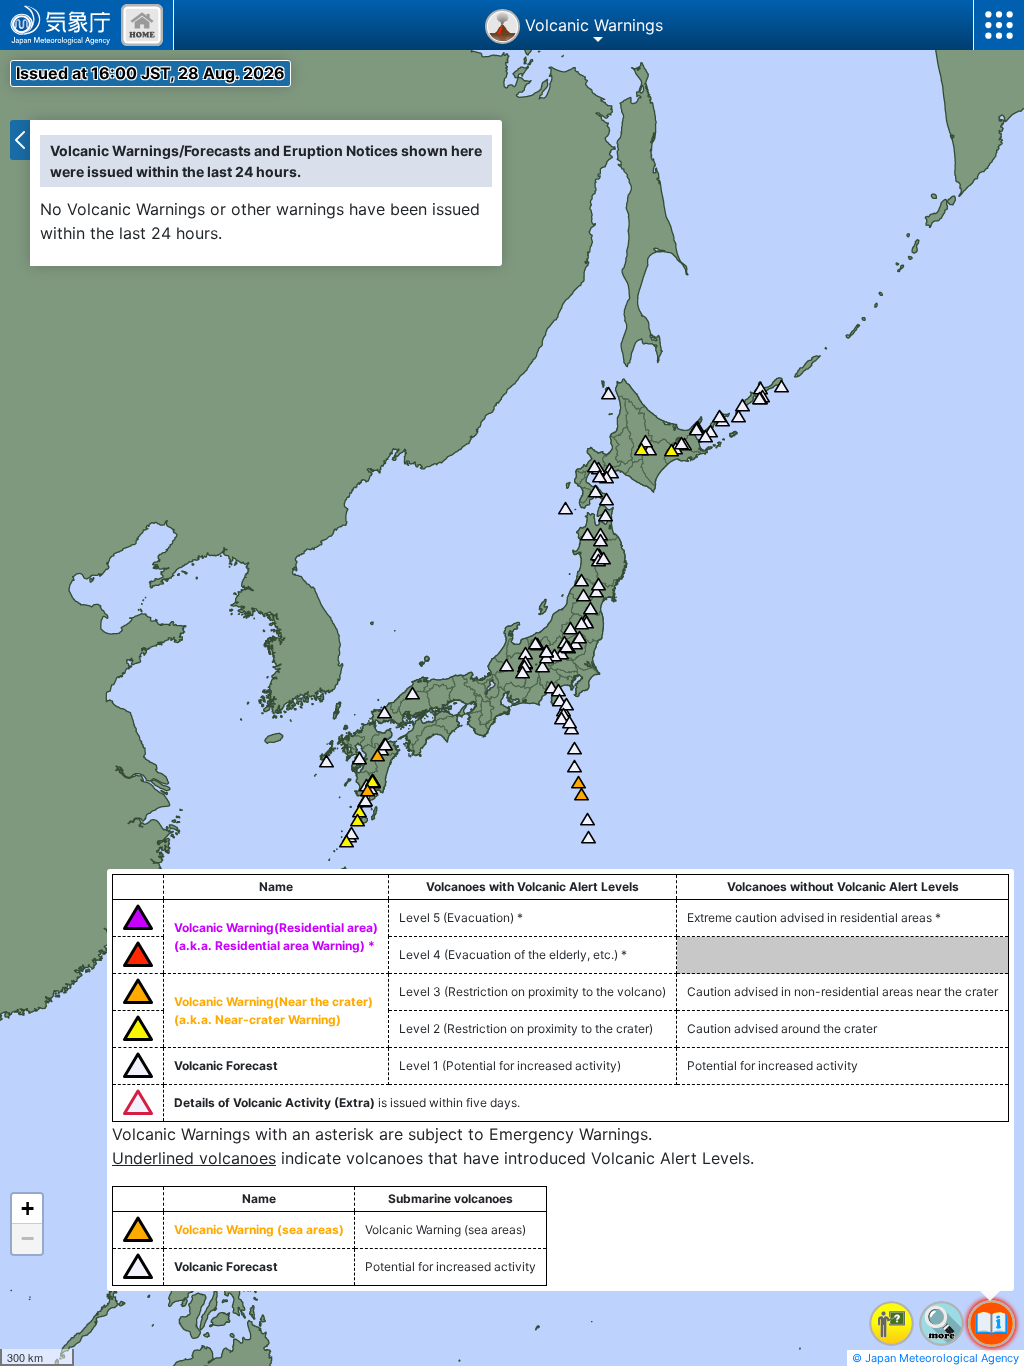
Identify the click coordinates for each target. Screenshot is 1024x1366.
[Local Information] (142, 25)
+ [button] (27, 1208)
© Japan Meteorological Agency (935, 1358)
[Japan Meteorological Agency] (60, 25)
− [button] (27, 1238)
